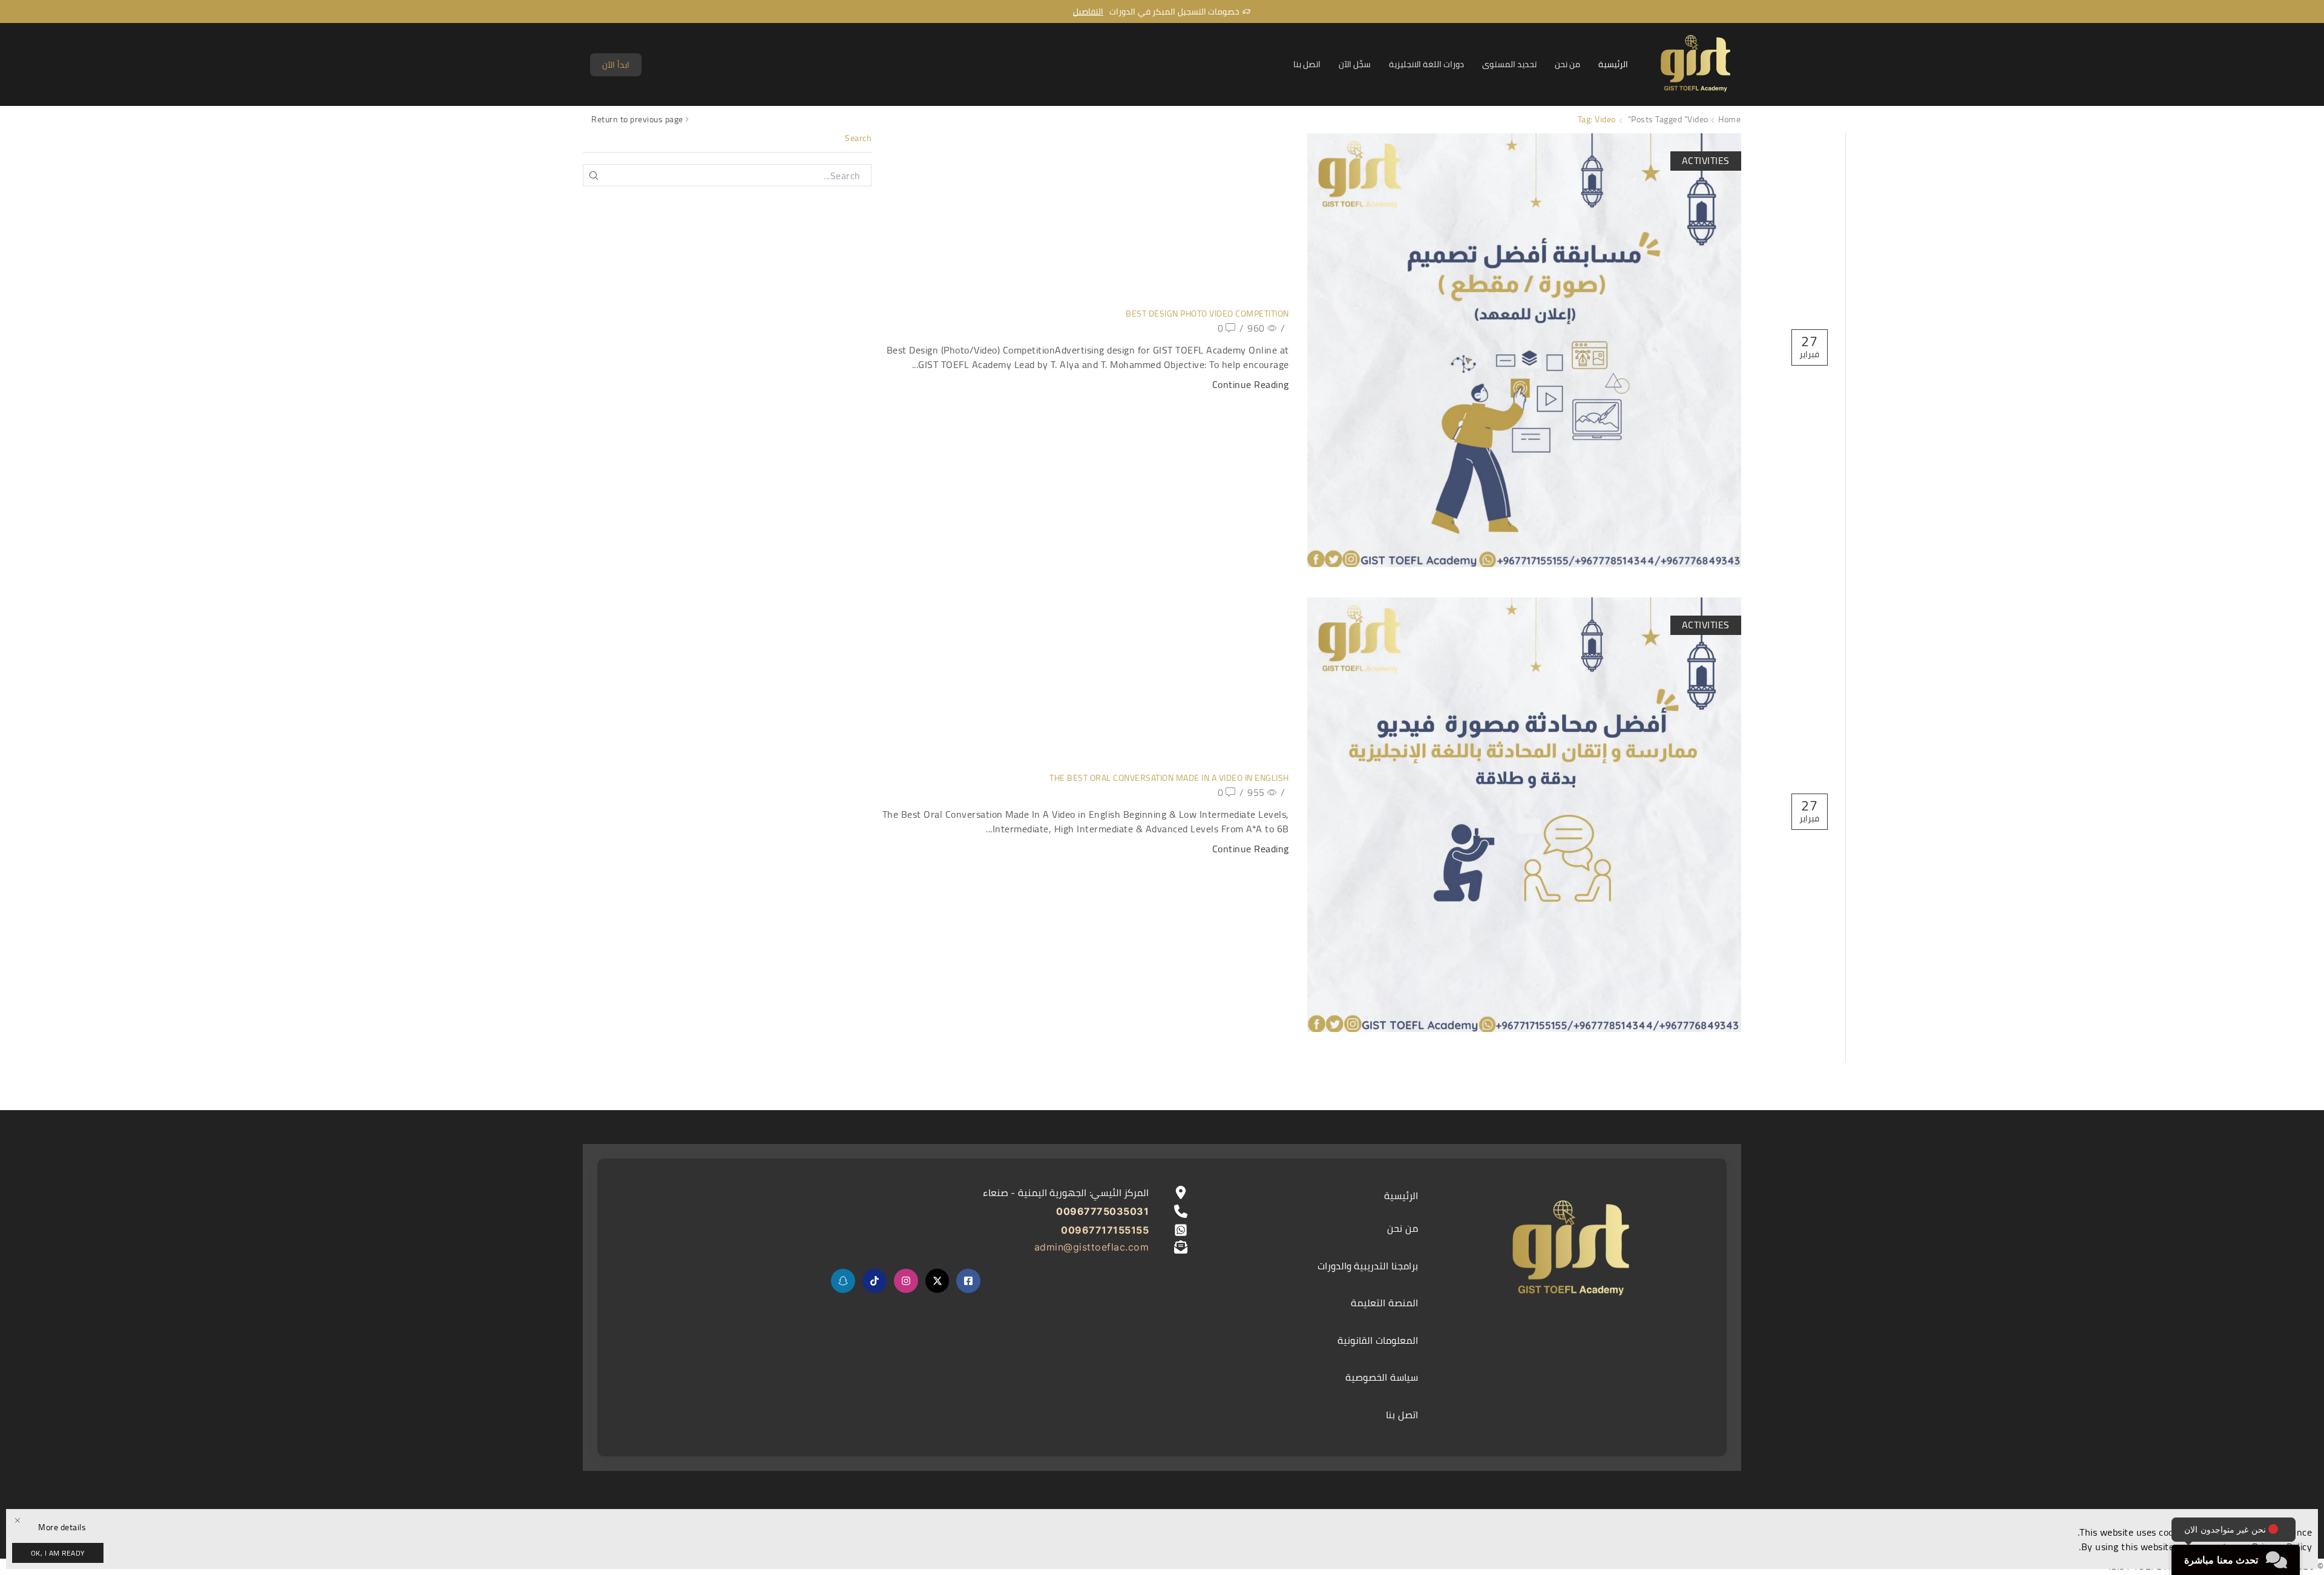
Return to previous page (637, 120)
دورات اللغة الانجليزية (1426, 64)
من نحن (1567, 64)
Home (1729, 120)
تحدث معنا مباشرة (2221, 1560)
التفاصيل (1088, 12)
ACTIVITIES (1706, 160)
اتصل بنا (1307, 64)
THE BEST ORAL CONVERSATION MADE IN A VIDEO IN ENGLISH (1169, 778)
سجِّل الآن (1355, 64)
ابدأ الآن (616, 65)
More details (62, 1527)
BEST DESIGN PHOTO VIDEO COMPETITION (1207, 314)
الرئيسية (1613, 64)
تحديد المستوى (1509, 64)
